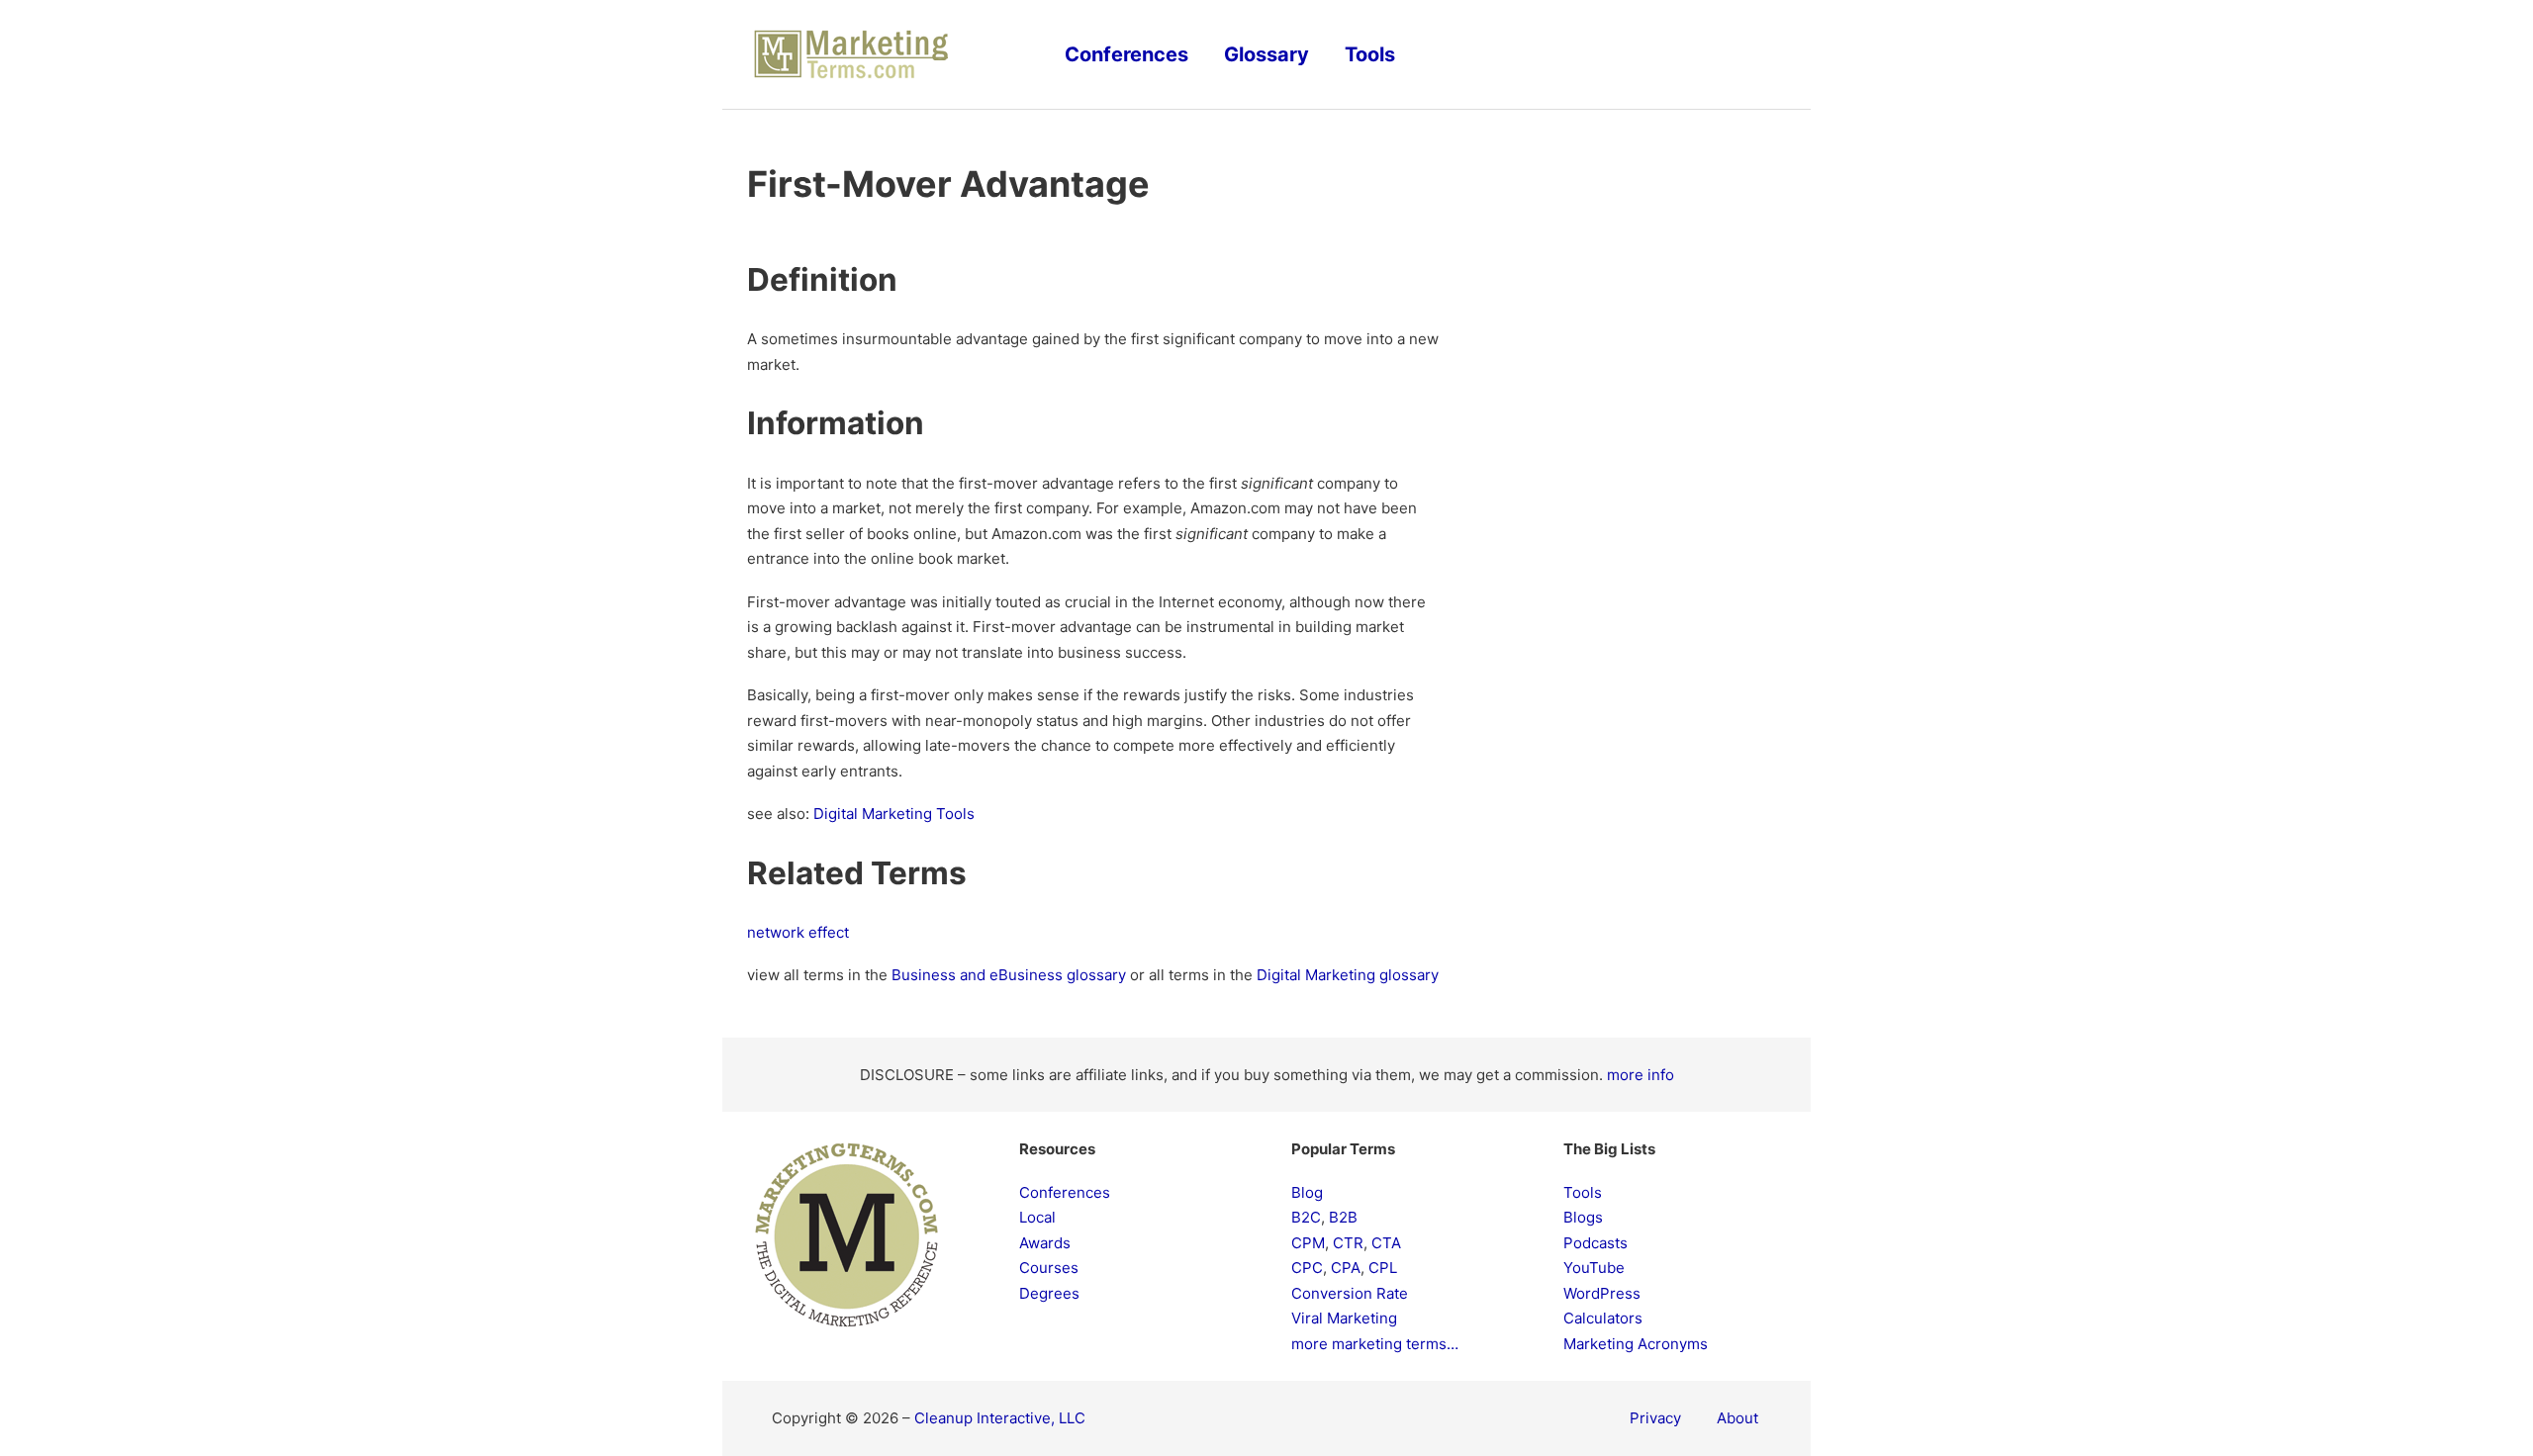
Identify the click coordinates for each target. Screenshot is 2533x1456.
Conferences (1126, 54)
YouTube (1594, 1268)
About (1737, 1418)
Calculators (1603, 1318)
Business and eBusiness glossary (1009, 975)
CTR (1348, 1243)
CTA (1386, 1243)
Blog (1307, 1192)
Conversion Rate (1350, 1293)
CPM (1308, 1243)
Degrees (1049, 1293)
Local (1037, 1217)
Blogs (1583, 1217)
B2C (1306, 1217)
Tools (1370, 54)
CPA (1346, 1268)
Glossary (1266, 54)
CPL (1383, 1268)
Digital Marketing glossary (1348, 975)
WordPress (1602, 1293)
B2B (1343, 1217)
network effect (798, 932)
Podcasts (1595, 1243)
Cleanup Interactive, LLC (1000, 1418)
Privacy (1655, 1418)
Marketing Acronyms (1636, 1344)
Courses (1049, 1268)
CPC (1307, 1268)
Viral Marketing (1344, 1318)
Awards (1045, 1243)
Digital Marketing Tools (894, 814)
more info (1641, 1075)
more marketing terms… (1375, 1344)
